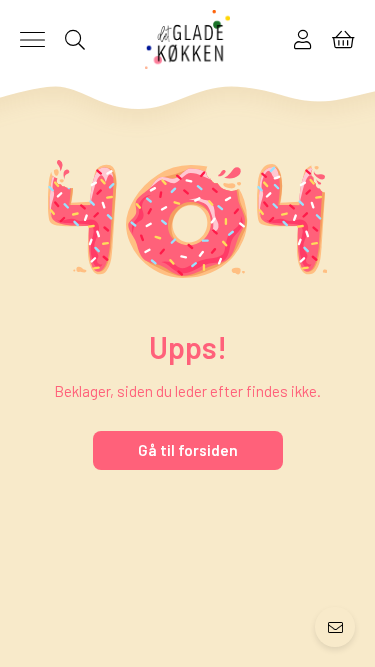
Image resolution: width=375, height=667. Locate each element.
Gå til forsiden (188, 450)
